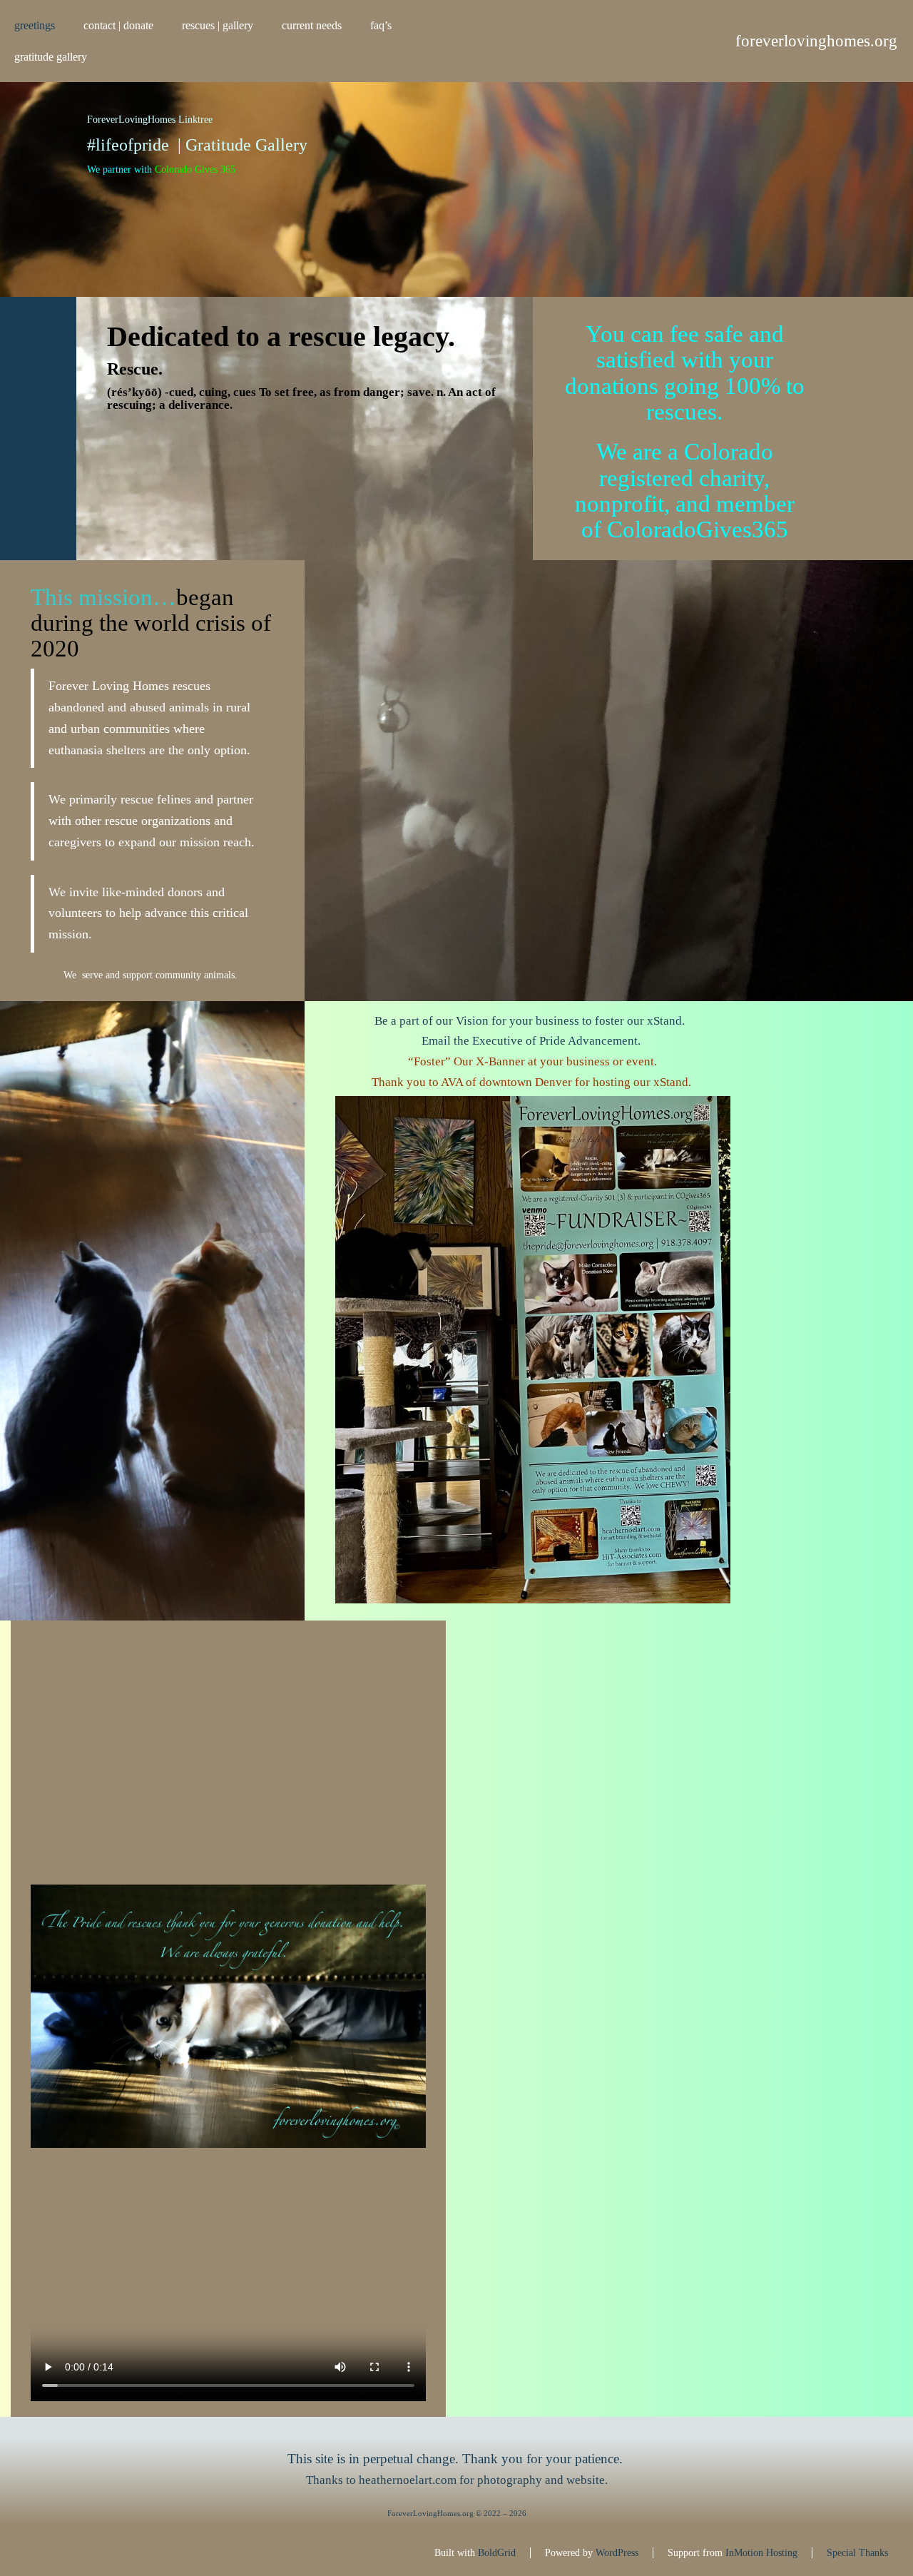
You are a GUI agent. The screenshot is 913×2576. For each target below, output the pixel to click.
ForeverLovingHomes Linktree (150, 120)
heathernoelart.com (408, 2480)
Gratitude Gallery (51, 57)
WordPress (617, 2553)
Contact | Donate (118, 25)
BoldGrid (497, 2553)
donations (612, 386)
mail (440, 1041)
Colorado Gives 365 (195, 169)
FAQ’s (381, 25)
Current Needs (312, 25)
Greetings (35, 25)
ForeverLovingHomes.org (816, 41)
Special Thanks (857, 2553)
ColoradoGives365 (698, 529)
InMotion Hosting (761, 2553)
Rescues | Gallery (218, 25)
